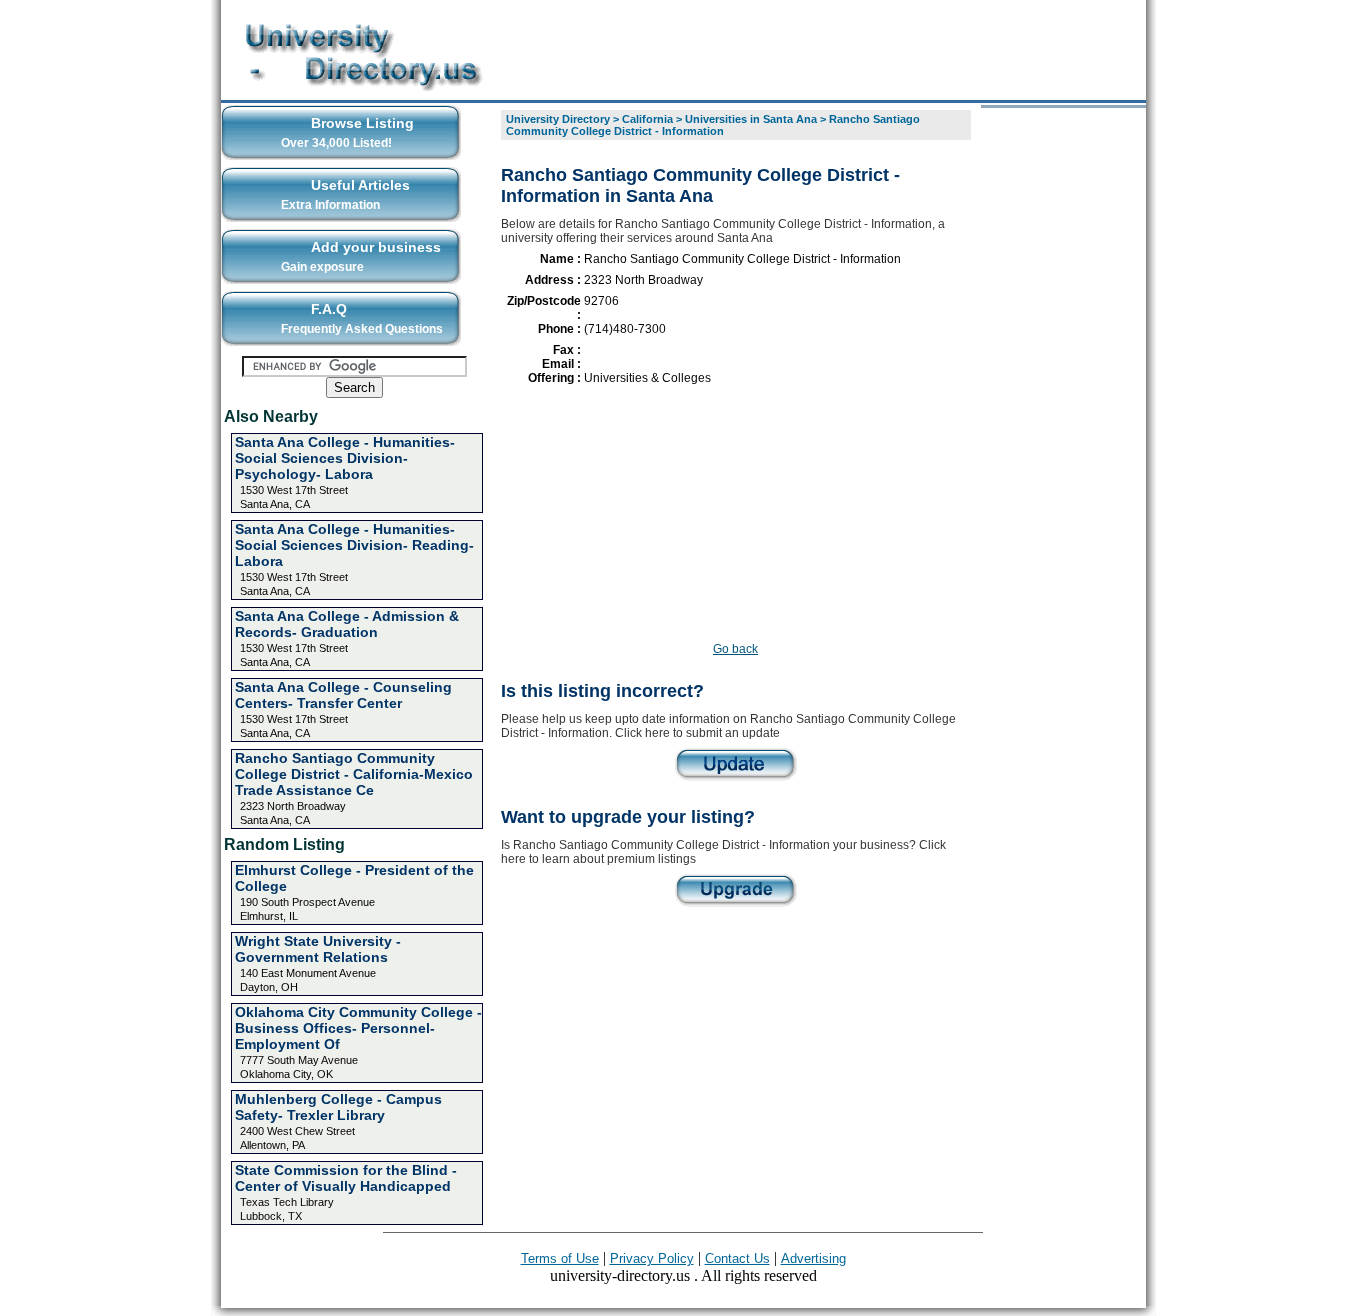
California (647, 119)
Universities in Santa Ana (751, 119)
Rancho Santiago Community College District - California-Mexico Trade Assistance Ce (354, 774)
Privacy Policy (652, 1258)
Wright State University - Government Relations (318, 949)
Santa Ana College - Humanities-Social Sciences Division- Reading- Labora (354, 545)
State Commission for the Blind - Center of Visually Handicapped (346, 1178)
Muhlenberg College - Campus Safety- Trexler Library (338, 1107)
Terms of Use (560, 1258)
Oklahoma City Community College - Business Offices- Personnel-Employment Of (358, 1028)
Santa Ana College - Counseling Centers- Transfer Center (343, 695)
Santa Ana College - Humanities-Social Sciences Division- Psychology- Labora (345, 458)
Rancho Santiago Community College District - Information (713, 125)
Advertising (813, 1258)
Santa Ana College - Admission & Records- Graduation (347, 624)
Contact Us (737, 1258)
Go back (735, 649)
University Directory (558, 119)
